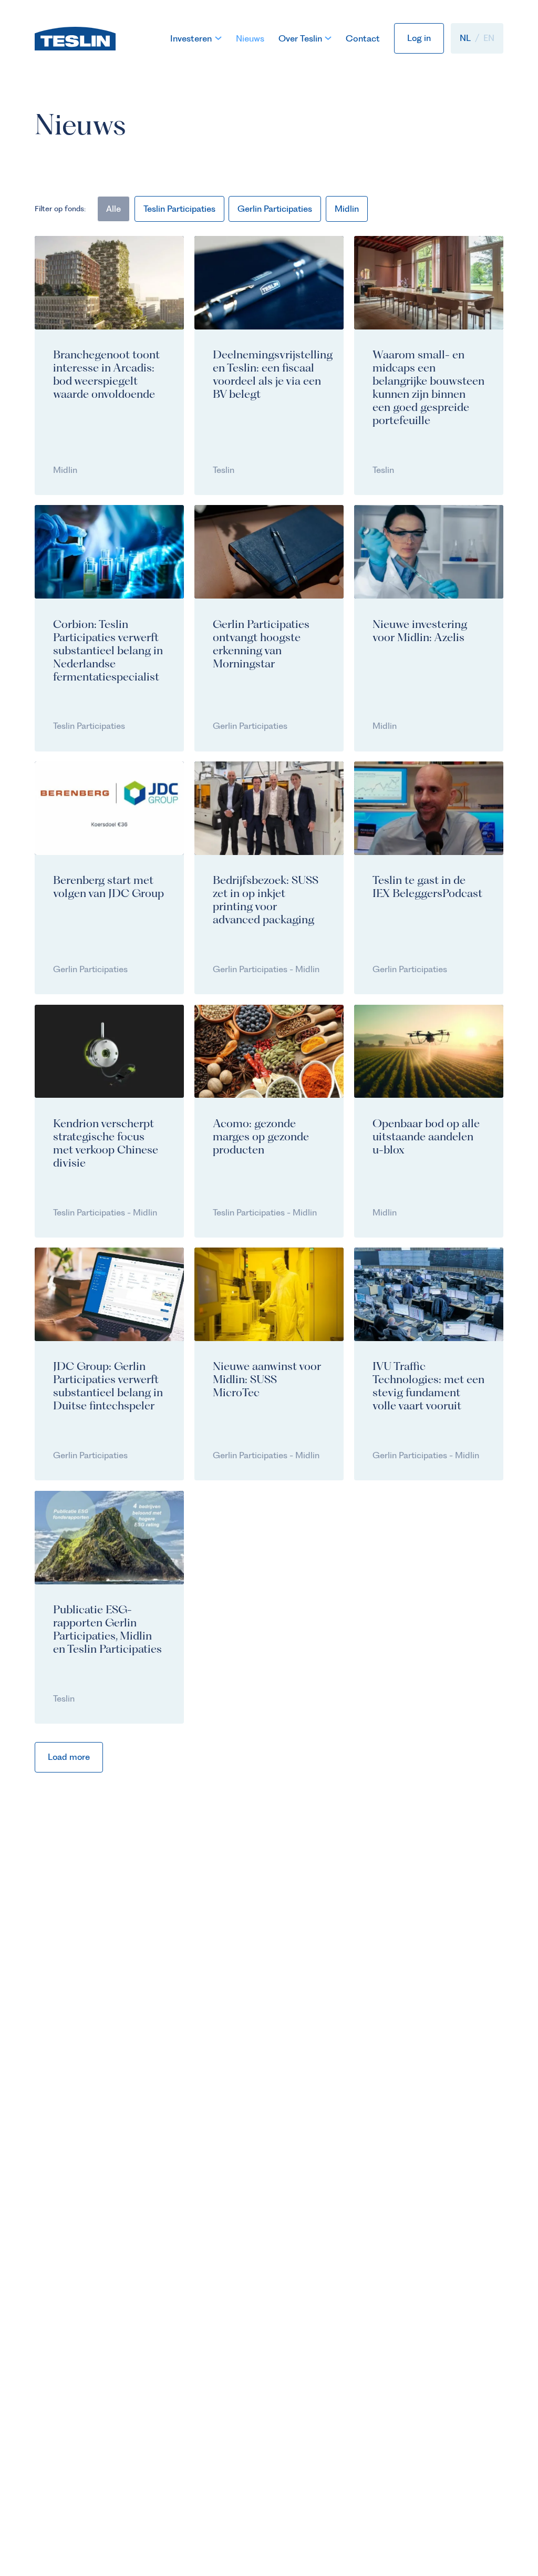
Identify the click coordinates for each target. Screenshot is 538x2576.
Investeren (191, 38)
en (489, 38)
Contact (363, 38)
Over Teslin (300, 38)
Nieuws (250, 38)
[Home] (75, 38)
